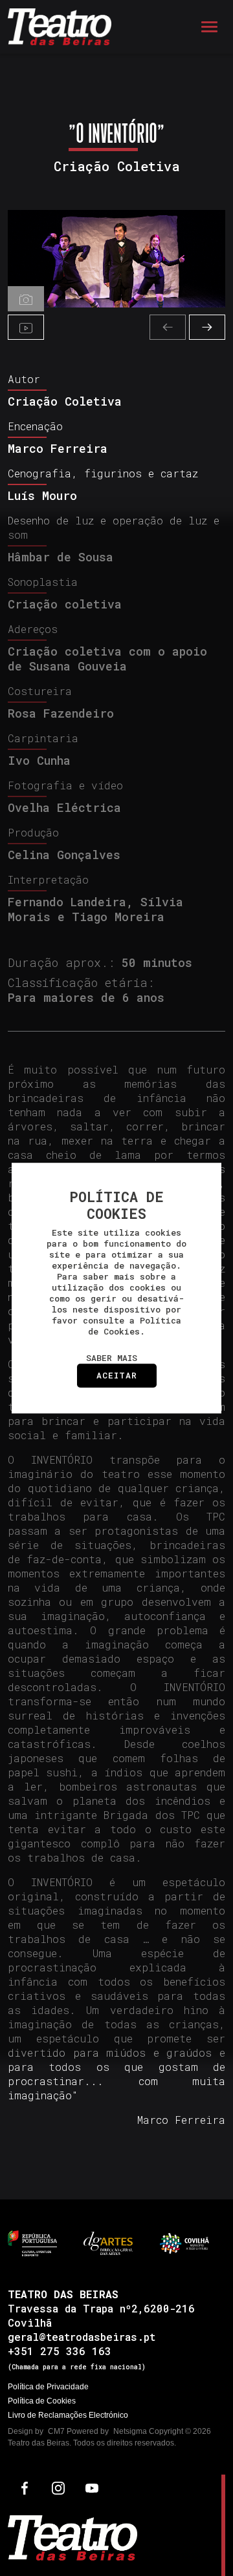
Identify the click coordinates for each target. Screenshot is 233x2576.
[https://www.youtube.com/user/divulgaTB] (92, 2487)
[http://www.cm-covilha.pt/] (184, 2242)
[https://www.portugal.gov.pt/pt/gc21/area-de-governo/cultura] (32, 2242)
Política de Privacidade (48, 2387)
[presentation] (168, 327)
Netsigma (130, 2431)
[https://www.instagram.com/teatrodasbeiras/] (58, 2487)
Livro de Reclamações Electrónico (68, 2415)
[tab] (26, 299)
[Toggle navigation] (209, 27)
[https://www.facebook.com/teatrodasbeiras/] (25, 2487)
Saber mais (112, 1358)
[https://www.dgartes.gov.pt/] (108, 2242)
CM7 (56, 2431)
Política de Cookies (42, 2401)
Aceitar (117, 1375)
